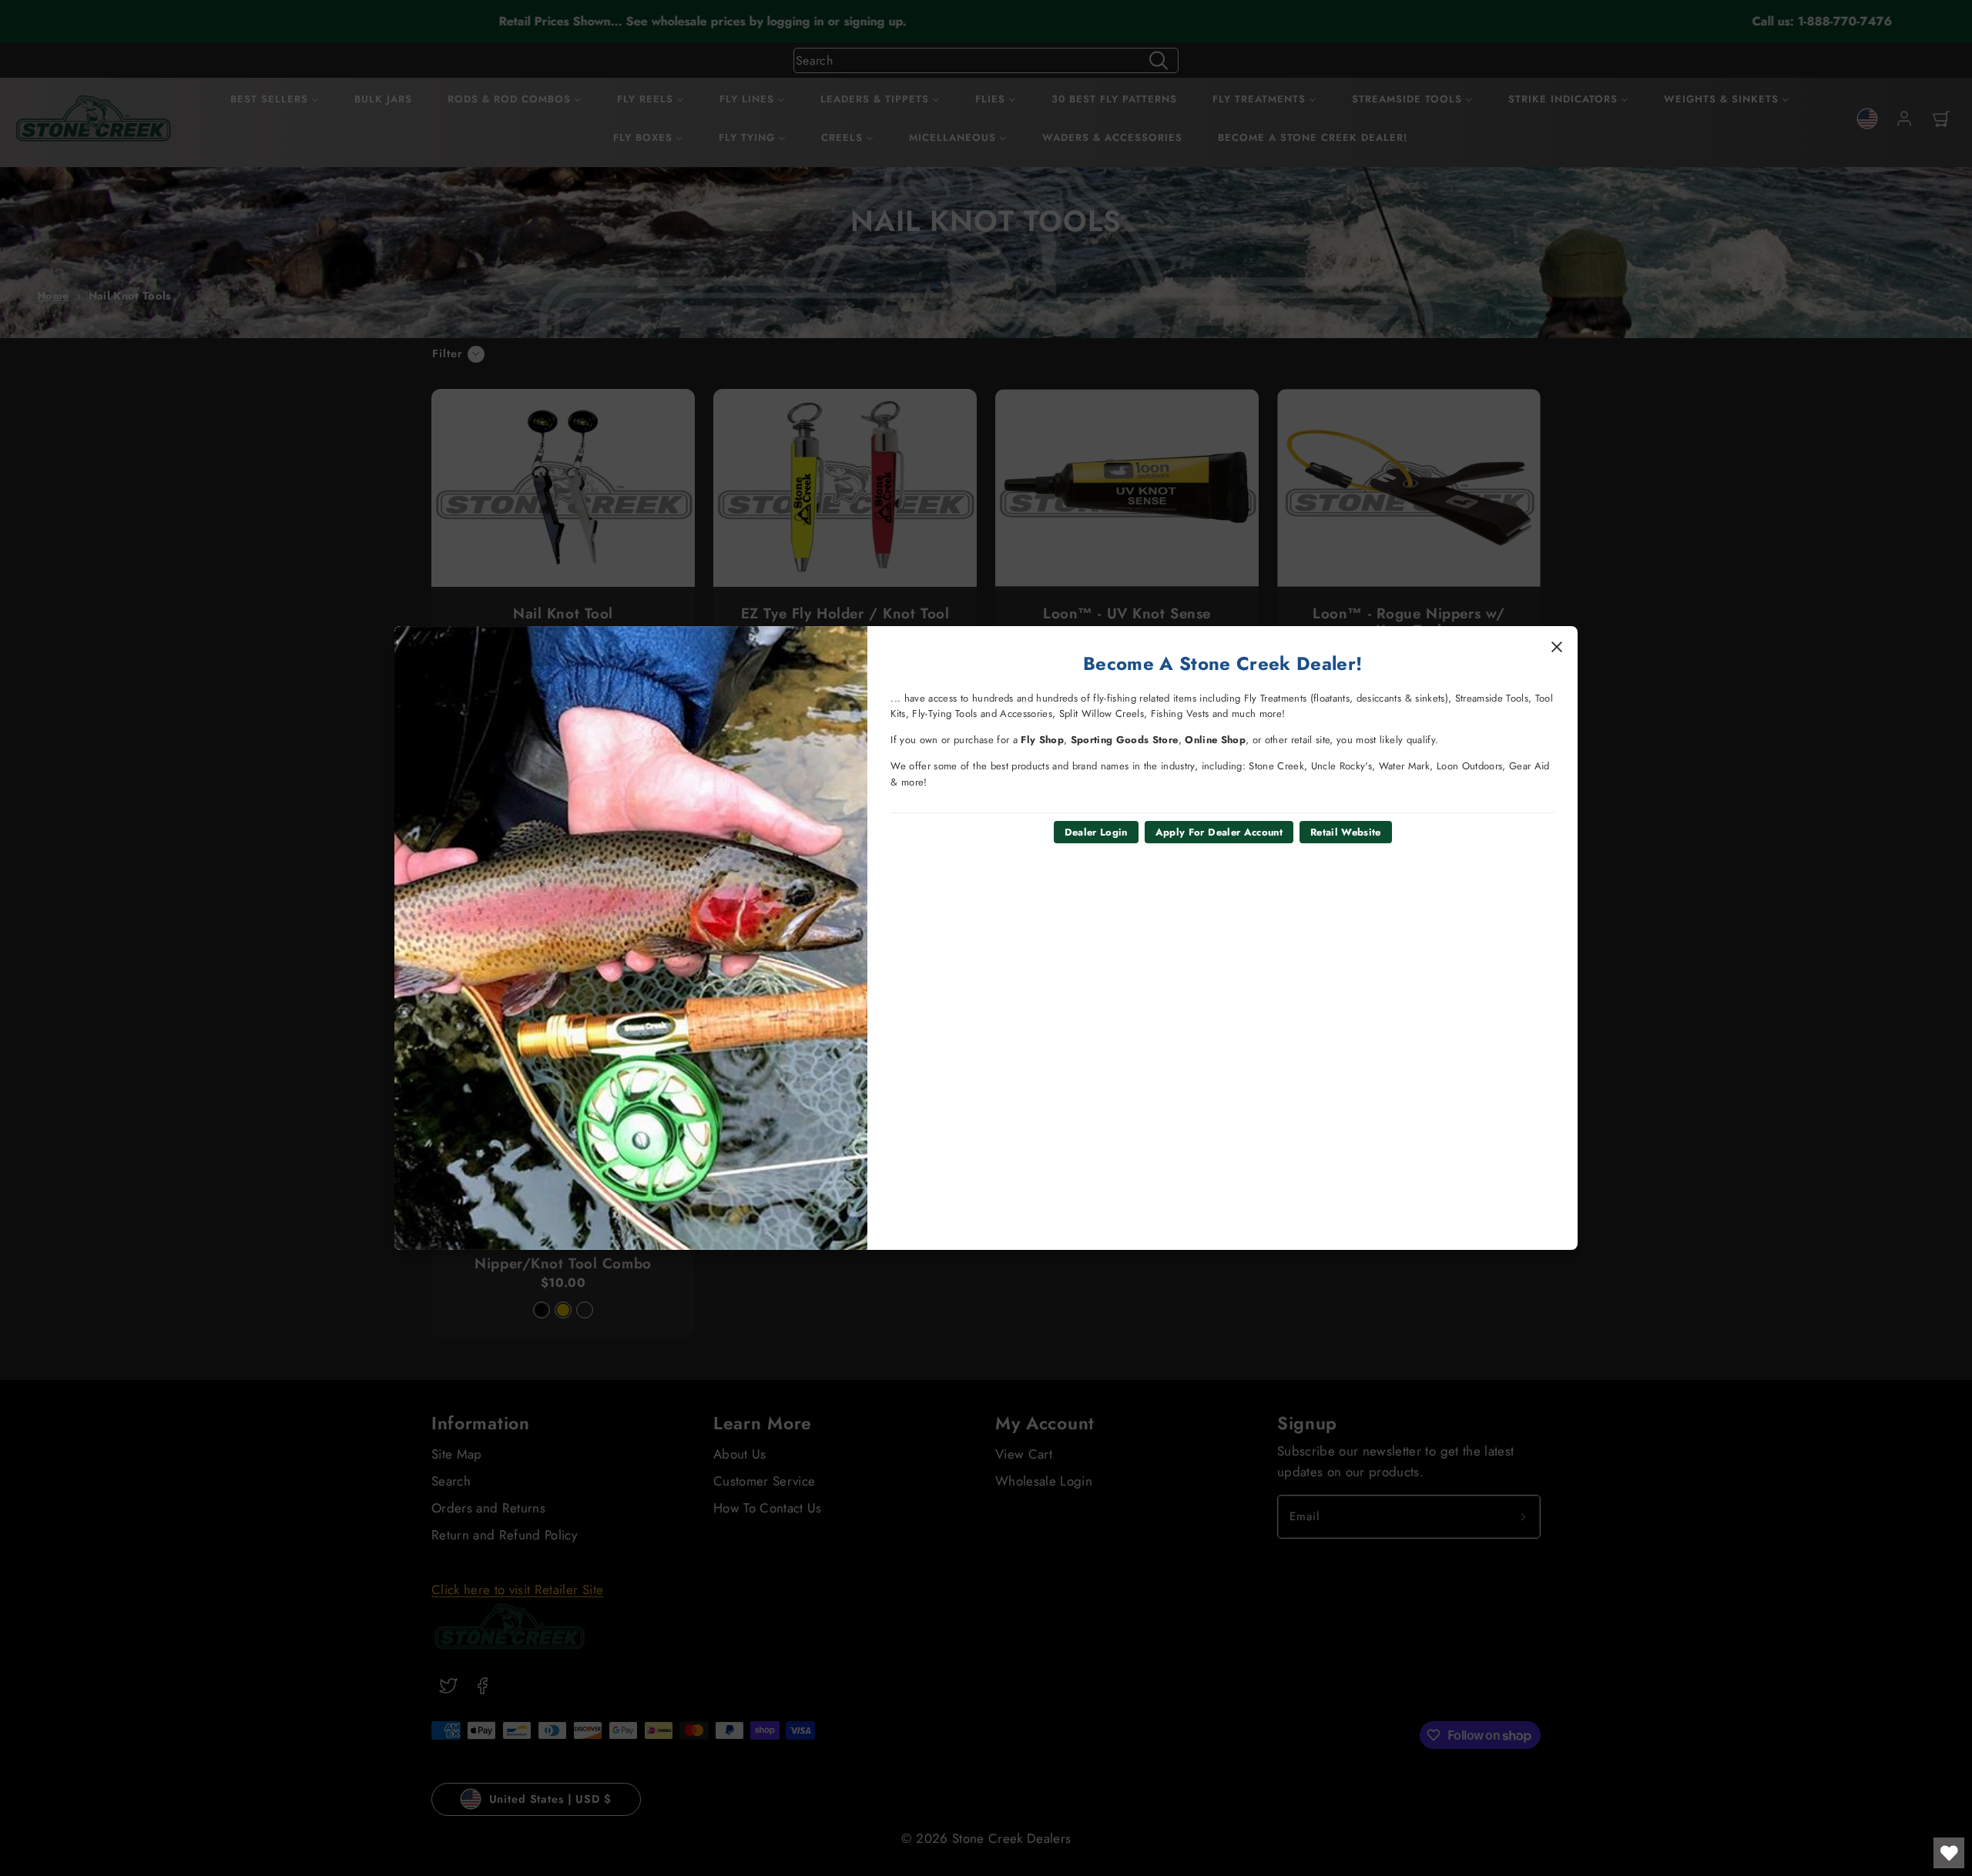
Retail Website (1346, 832)
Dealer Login (1096, 832)
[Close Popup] (1557, 647)
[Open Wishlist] (1949, 1853)
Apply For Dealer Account (1219, 832)
